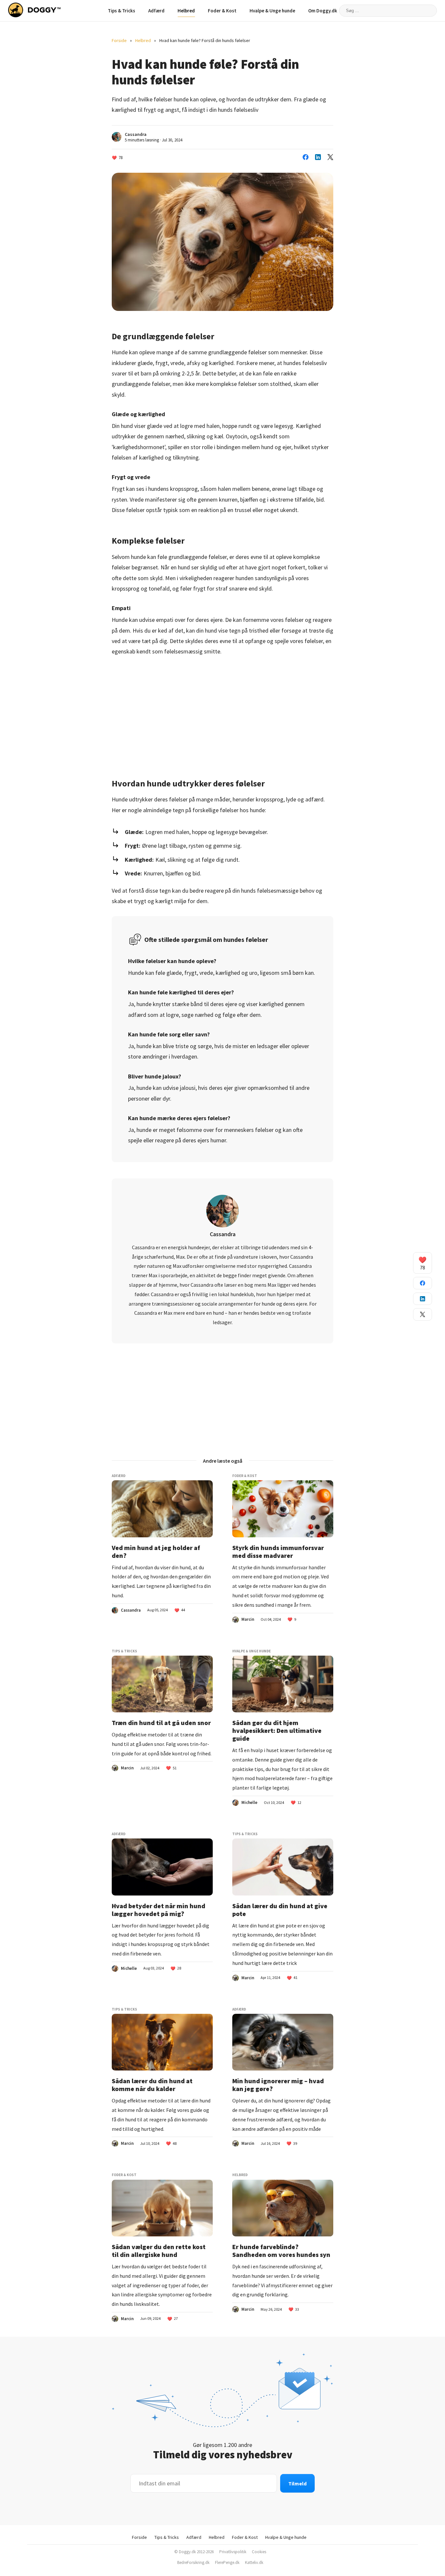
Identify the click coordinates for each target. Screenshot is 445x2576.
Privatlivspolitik (233, 2552)
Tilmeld (297, 2483)
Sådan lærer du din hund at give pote (280, 1910)
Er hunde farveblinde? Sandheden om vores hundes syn (281, 2251)
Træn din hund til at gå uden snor (161, 1723)
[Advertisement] (223, 712)
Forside (119, 40)
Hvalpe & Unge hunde (272, 11)
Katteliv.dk (254, 2562)
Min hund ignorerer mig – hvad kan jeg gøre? (278, 2085)
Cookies (259, 2552)
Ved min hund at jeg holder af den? (156, 1552)
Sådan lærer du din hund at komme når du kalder (152, 2085)
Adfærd (156, 11)
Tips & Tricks (122, 11)
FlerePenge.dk (227, 2562)
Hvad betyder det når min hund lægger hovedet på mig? (158, 1910)
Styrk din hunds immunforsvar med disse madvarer (278, 1552)
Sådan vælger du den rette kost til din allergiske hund (159, 2251)
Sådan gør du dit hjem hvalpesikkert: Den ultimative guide (277, 1731)
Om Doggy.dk (323, 11)
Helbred (186, 11)
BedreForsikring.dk (193, 2562)
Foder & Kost (222, 11)
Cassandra (136, 134)
